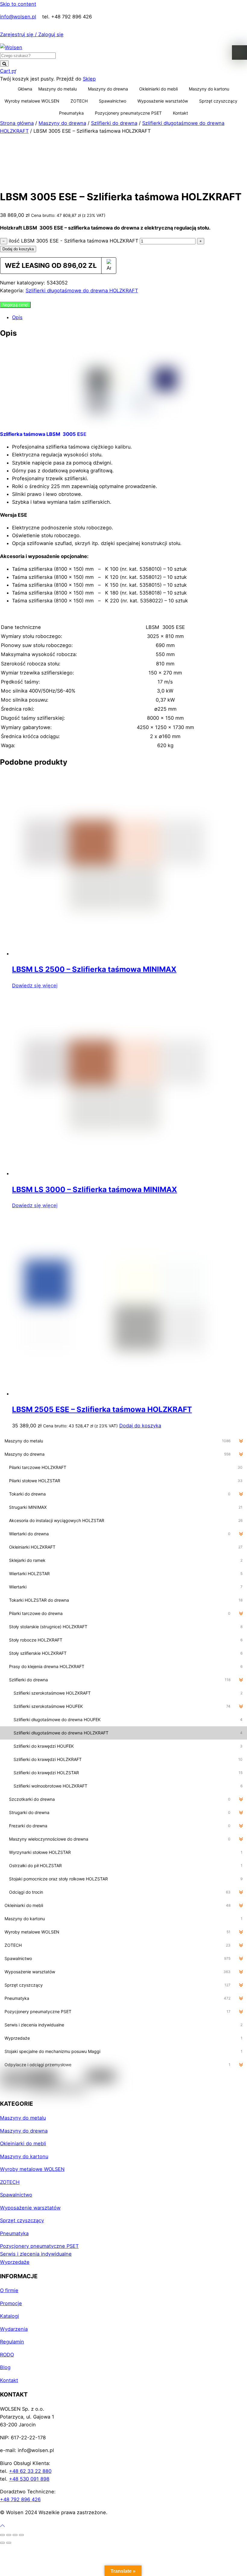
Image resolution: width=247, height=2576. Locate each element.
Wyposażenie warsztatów (163, 101)
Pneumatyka (71, 113)
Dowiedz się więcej (35, 985)
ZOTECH (79, 101)
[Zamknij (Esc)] (21, 2535)
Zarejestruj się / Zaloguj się (32, 34)
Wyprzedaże (15, 2262)
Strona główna (17, 123)
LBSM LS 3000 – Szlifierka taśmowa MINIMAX (95, 1189)
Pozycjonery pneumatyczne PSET (128, 113)
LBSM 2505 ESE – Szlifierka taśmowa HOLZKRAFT (102, 1409)
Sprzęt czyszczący (218, 101)
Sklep (89, 79)
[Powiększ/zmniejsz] (2, 2535)
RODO (7, 2355)
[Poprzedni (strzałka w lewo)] (2, 2543)
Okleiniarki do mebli (158, 89)
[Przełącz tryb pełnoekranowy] (9, 2535)
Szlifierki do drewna (114, 123)
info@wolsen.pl (18, 17)
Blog (5, 2367)
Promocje (11, 2303)
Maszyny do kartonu (209, 89)
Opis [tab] (17, 317)
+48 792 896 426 (20, 2499)
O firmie (9, 2290)
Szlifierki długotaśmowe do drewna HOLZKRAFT (82, 290)
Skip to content (18, 4)
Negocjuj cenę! (15, 305)
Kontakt (180, 113)
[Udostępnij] (15, 2535)
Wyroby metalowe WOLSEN (32, 101)
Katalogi (9, 2316)
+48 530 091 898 (29, 2479)
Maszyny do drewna (108, 89)
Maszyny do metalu (58, 89)
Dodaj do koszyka (18, 249)
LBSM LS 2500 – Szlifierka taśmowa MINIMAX (94, 969)
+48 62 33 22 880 (30, 2471)
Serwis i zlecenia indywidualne (36, 2254)
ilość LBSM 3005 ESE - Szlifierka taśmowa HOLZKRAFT (73, 241)
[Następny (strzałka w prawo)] (9, 2543)
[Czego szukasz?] (4, 63)
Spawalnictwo (113, 101)
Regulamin (12, 2342)
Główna (25, 89)
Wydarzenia (14, 2329)
